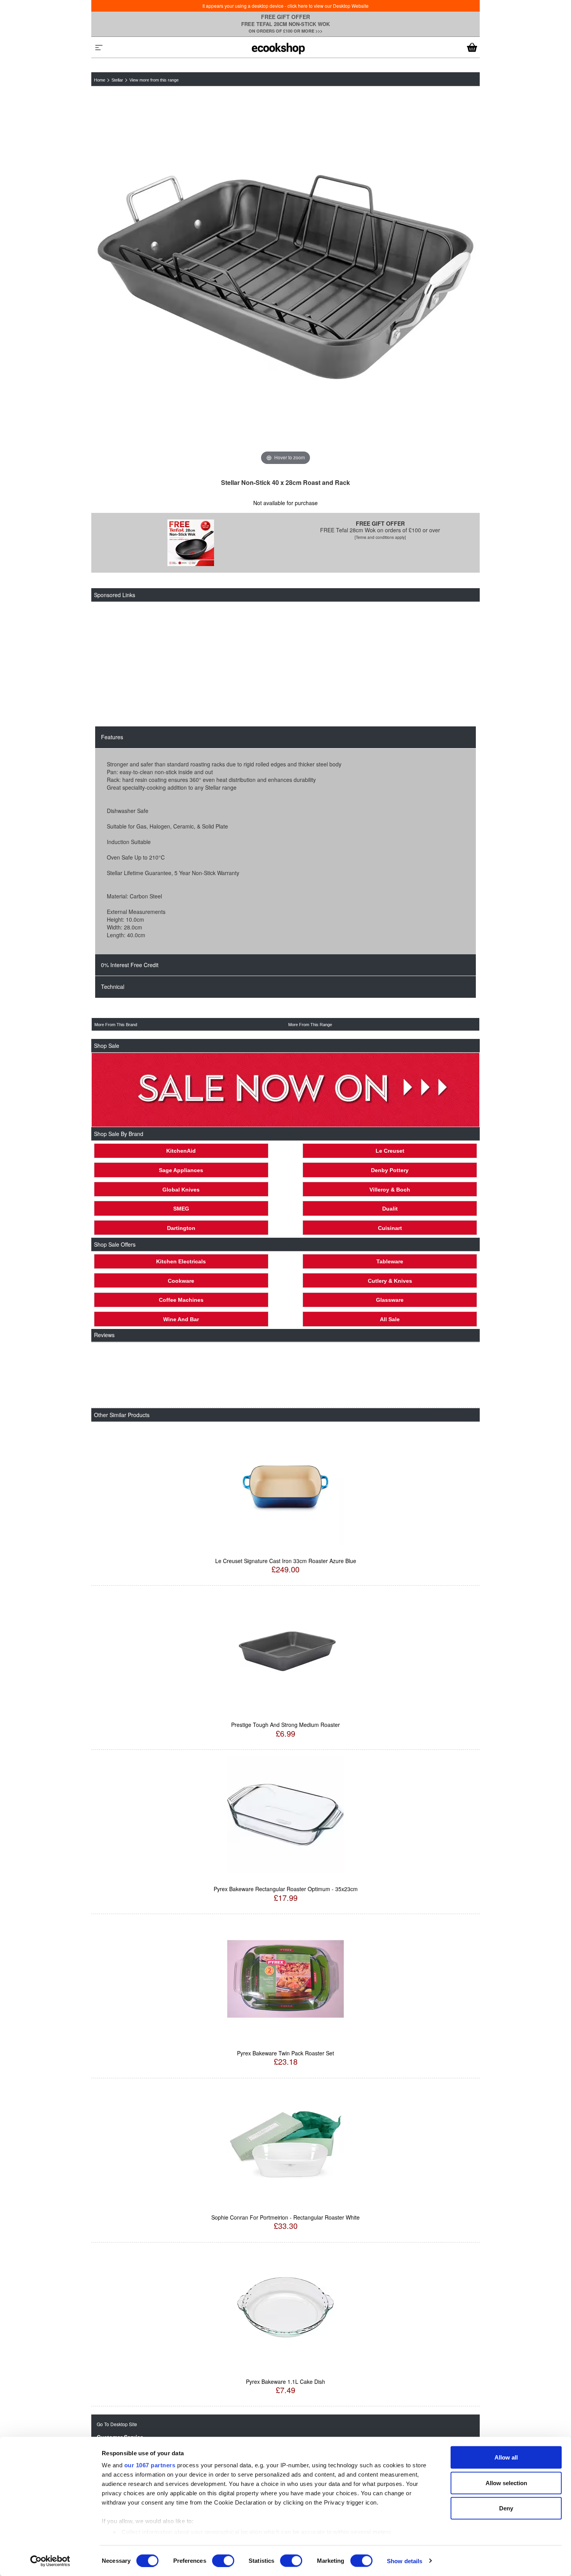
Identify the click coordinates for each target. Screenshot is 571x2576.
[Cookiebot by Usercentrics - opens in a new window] (50, 2561)
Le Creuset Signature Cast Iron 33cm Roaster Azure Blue (286, 1561)
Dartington (181, 1228)
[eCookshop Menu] (99, 47)
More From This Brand (116, 1025)
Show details (405, 2561)
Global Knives (181, 1190)
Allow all (506, 2457)
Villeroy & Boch (390, 1190)
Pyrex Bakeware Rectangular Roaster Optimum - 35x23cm (286, 1889)
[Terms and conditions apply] (380, 537)
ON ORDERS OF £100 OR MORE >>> (285, 31)
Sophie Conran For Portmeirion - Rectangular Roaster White (285, 2217)
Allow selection (506, 2483)
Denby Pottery (390, 1170)
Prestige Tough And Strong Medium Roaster (285, 1725)
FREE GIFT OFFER (285, 17)
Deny (506, 2508)
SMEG (181, 1209)
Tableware (390, 1261)
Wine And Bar (181, 1319)
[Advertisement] (282, 664)
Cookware (181, 1281)
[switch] (223, 2560)
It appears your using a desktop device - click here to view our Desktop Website (285, 6)
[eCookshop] (278, 47)
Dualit (390, 1209)
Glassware (390, 1300)
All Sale (390, 1319)
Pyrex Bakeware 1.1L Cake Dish (285, 2381)
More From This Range (310, 1025)
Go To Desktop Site (117, 2424)
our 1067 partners (150, 2465)
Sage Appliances (181, 1170)
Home (100, 80)
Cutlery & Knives (390, 1281)
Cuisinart (390, 1228)
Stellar (117, 80)
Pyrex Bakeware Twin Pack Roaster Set (285, 2053)
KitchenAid (181, 1151)
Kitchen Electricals (181, 1261)
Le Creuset (390, 1151)
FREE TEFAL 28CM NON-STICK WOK (285, 24)
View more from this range (154, 80)
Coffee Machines (181, 1300)
